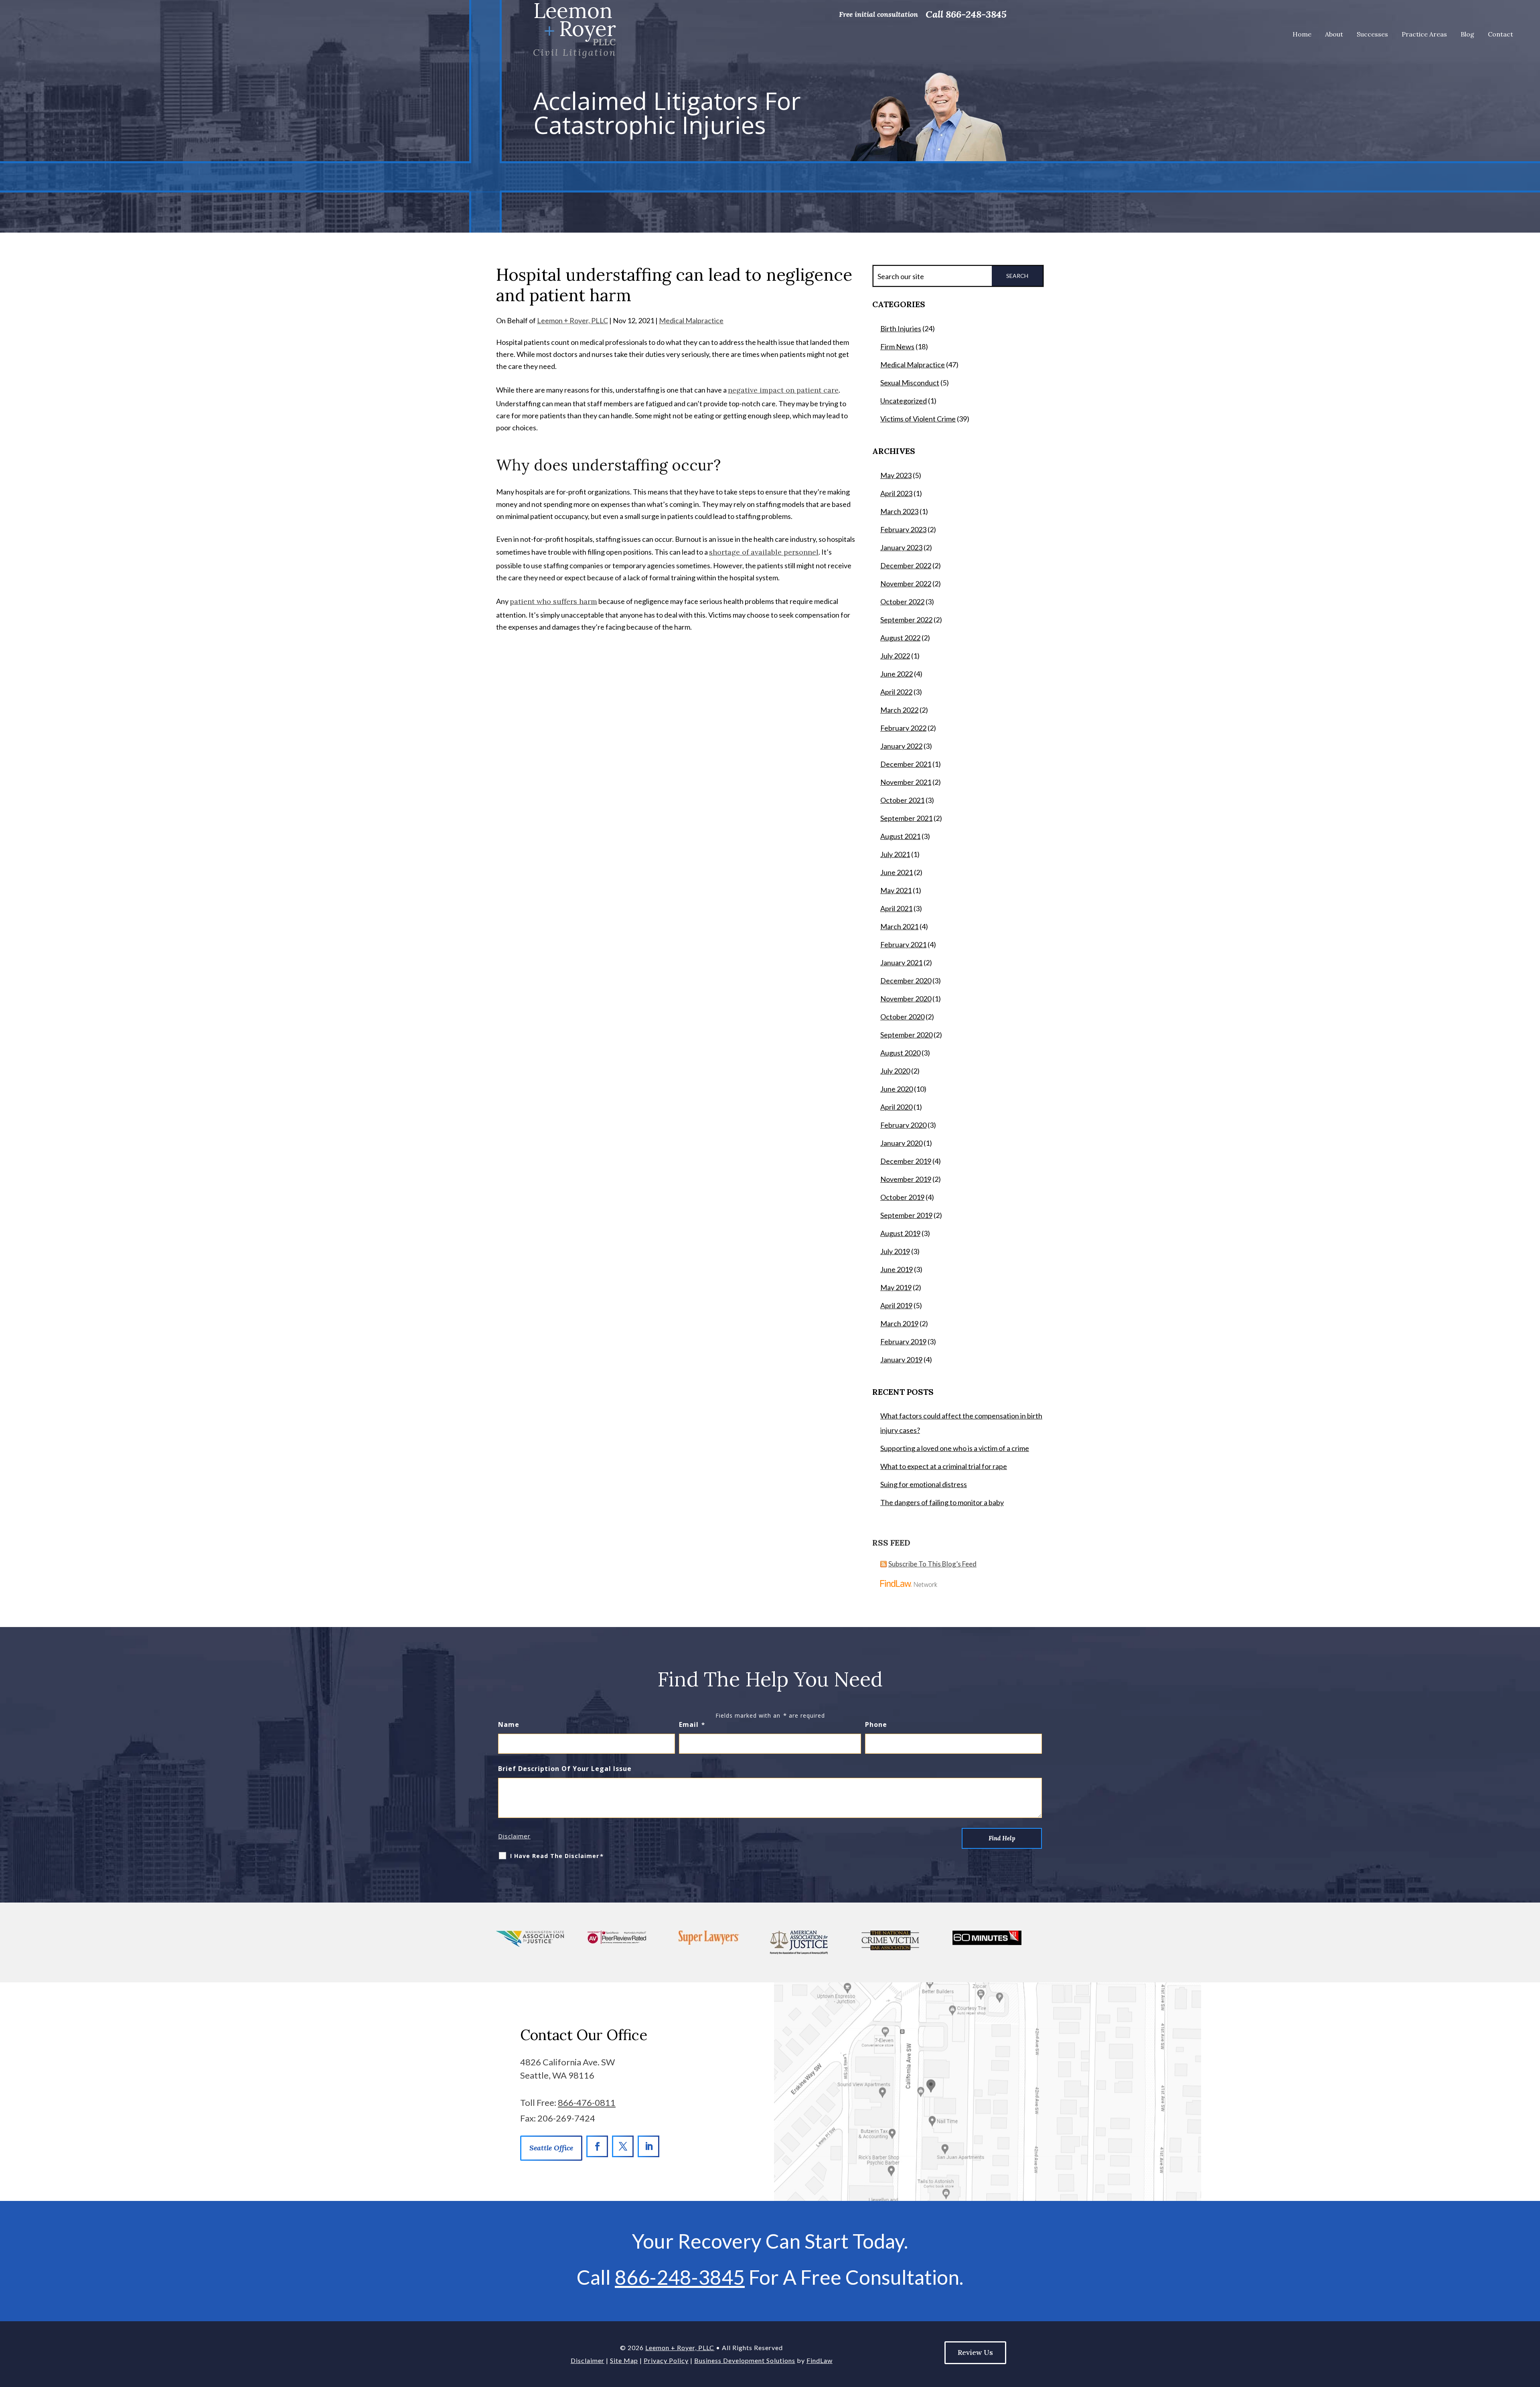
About (1334, 34)
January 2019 (901, 1360)
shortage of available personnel (764, 552)
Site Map (624, 2360)
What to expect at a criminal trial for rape (944, 1466)
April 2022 (896, 692)
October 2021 (902, 800)
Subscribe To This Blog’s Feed (932, 1564)
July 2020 (895, 1071)
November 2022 (906, 584)
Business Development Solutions (745, 2360)
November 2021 (906, 782)
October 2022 (902, 602)
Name (509, 1724)
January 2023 (901, 547)
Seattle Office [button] (551, 2148)
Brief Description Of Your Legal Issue (565, 1769)
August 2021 (900, 836)
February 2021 (903, 944)
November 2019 (906, 1179)
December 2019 (906, 1161)
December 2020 (906, 981)
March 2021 (899, 926)
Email (692, 1724)
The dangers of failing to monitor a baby (942, 1502)
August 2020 (900, 1053)
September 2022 (906, 620)
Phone (876, 1724)
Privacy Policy (666, 2360)
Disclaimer (514, 1836)
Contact (1500, 34)
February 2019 (903, 1341)
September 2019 (906, 1215)
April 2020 (896, 1107)
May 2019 (896, 1287)
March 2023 (899, 511)
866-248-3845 (976, 14)
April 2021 (896, 908)
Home (1302, 34)
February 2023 (903, 529)
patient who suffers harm (553, 601)
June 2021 (897, 872)
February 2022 (903, 728)
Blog (1467, 34)
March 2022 (899, 710)
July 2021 (895, 854)
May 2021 (896, 890)
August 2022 (900, 638)
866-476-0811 (587, 2102)
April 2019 (896, 1305)
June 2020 (897, 1089)
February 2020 (903, 1125)
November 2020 (906, 999)
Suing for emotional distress (924, 1484)
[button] (1528, 2375)
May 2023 (896, 475)
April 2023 (896, 493)
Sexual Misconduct (910, 383)
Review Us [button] (975, 2352)
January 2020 (901, 1143)
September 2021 (906, 818)
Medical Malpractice (691, 320)
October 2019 (902, 1197)
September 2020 (906, 1035)
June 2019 (897, 1269)
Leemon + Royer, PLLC (572, 320)
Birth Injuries (901, 328)
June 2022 (897, 674)
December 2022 (906, 565)
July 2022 (895, 656)
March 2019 (899, 1323)
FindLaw (820, 2360)
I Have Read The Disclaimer (557, 1856)
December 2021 (906, 764)
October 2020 (902, 1017)
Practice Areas (1424, 34)
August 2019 (900, 1233)
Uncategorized (904, 401)
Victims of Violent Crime (918, 419)
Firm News (897, 346)
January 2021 (901, 962)
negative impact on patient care (783, 390)
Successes (1372, 34)
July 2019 (895, 1251)
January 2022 (901, 746)
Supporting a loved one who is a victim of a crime (955, 1448)
